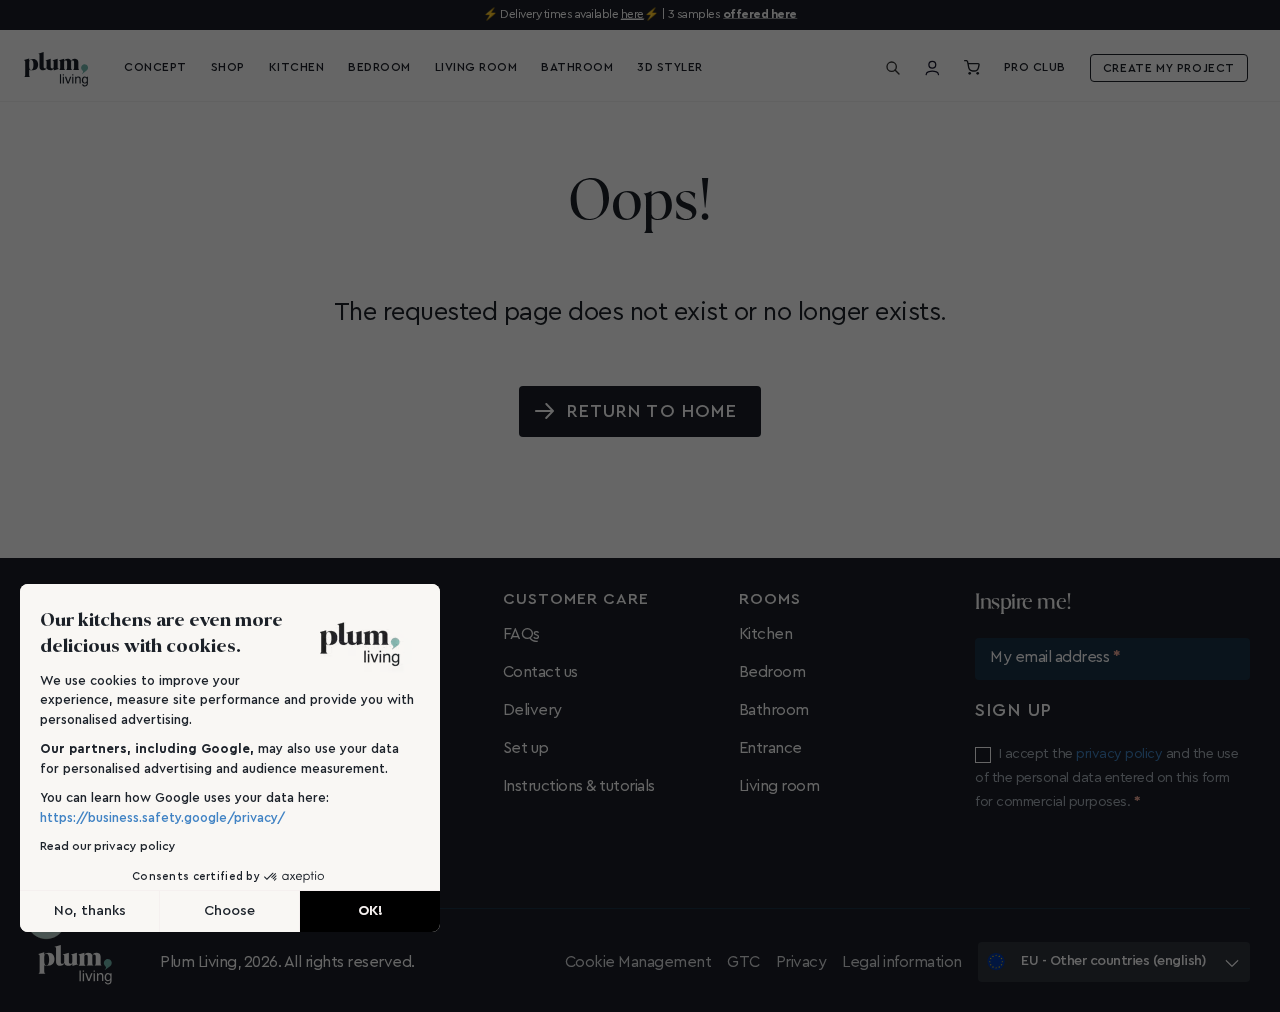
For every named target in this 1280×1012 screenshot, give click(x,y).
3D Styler (670, 67)
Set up (526, 748)
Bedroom (772, 672)
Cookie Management (638, 962)
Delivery (532, 710)
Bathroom (774, 710)
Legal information (902, 962)
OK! (370, 911)
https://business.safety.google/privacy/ (162, 817)
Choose (229, 911)
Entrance (770, 748)
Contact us (540, 672)
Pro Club (1035, 67)
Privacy (801, 962)
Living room (779, 786)
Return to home (652, 411)
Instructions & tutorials (579, 786)
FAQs (521, 634)
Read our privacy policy (108, 846)
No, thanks (90, 911)
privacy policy (1119, 754)
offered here (760, 14)
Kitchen (766, 634)
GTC (743, 962)
